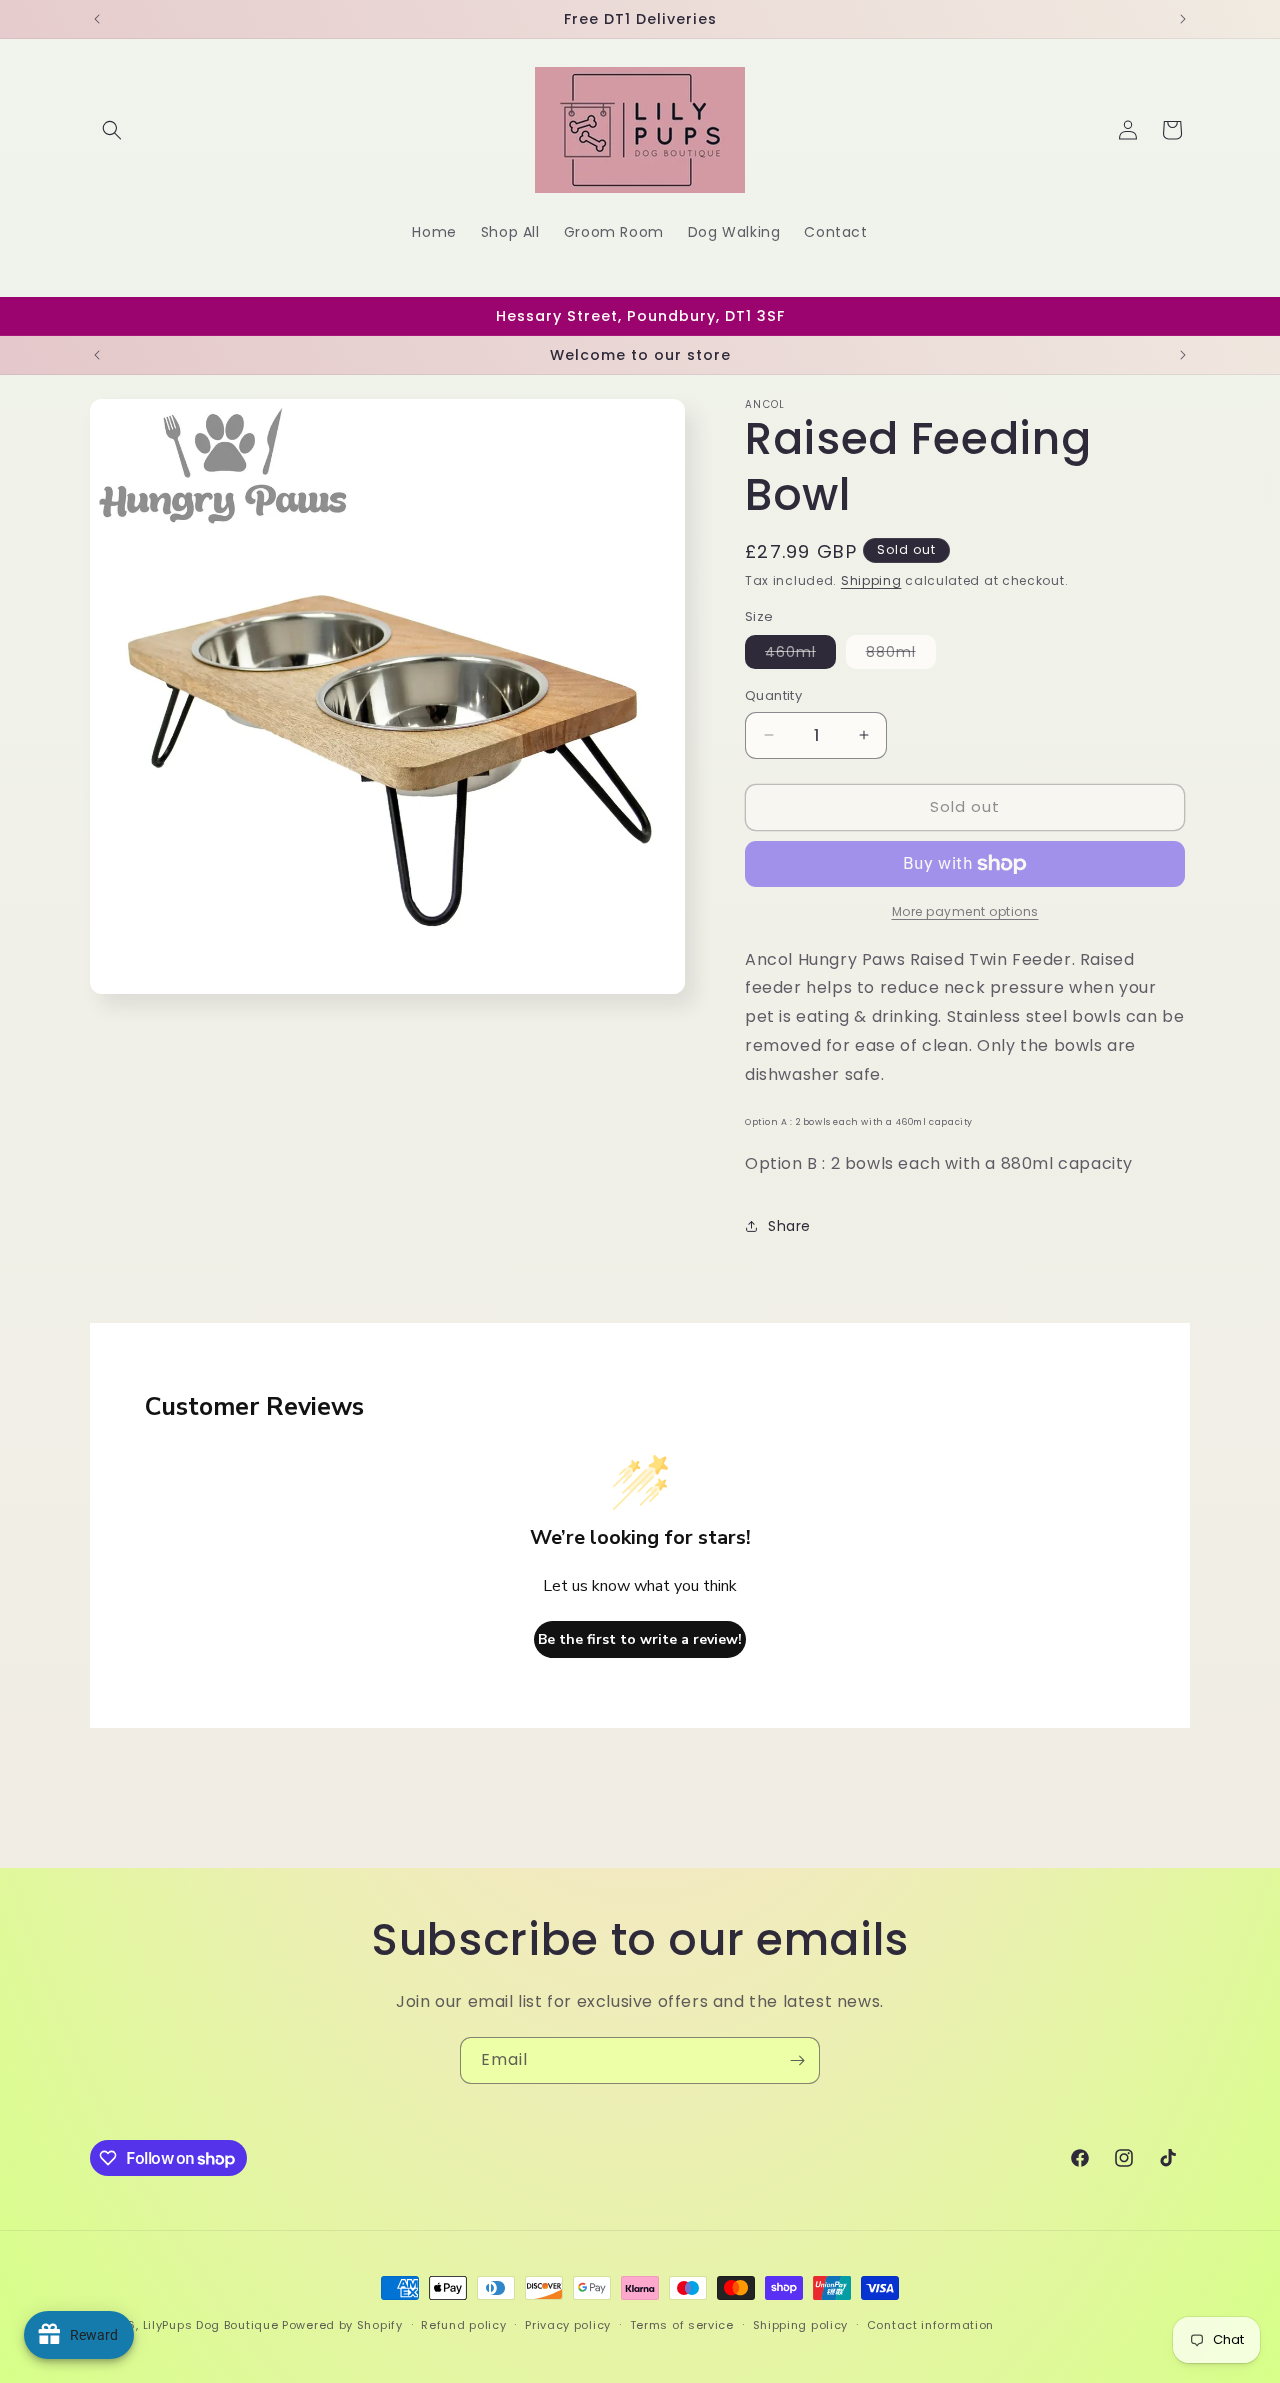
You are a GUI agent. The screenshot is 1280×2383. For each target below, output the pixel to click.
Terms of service (682, 2325)
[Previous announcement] (97, 19)
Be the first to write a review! (640, 1639)
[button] (112, 130)
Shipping (871, 580)
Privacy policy (568, 2325)
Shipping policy (801, 2325)
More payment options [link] (965, 911)
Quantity (773, 695)
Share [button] (789, 1226)
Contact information (930, 2325)
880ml (901, 655)
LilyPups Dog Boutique (212, 2325)
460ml (800, 655)
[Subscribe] (797, 2060)
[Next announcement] (1183, 19)
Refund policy (463, 2325)
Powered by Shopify (342, 2325)
